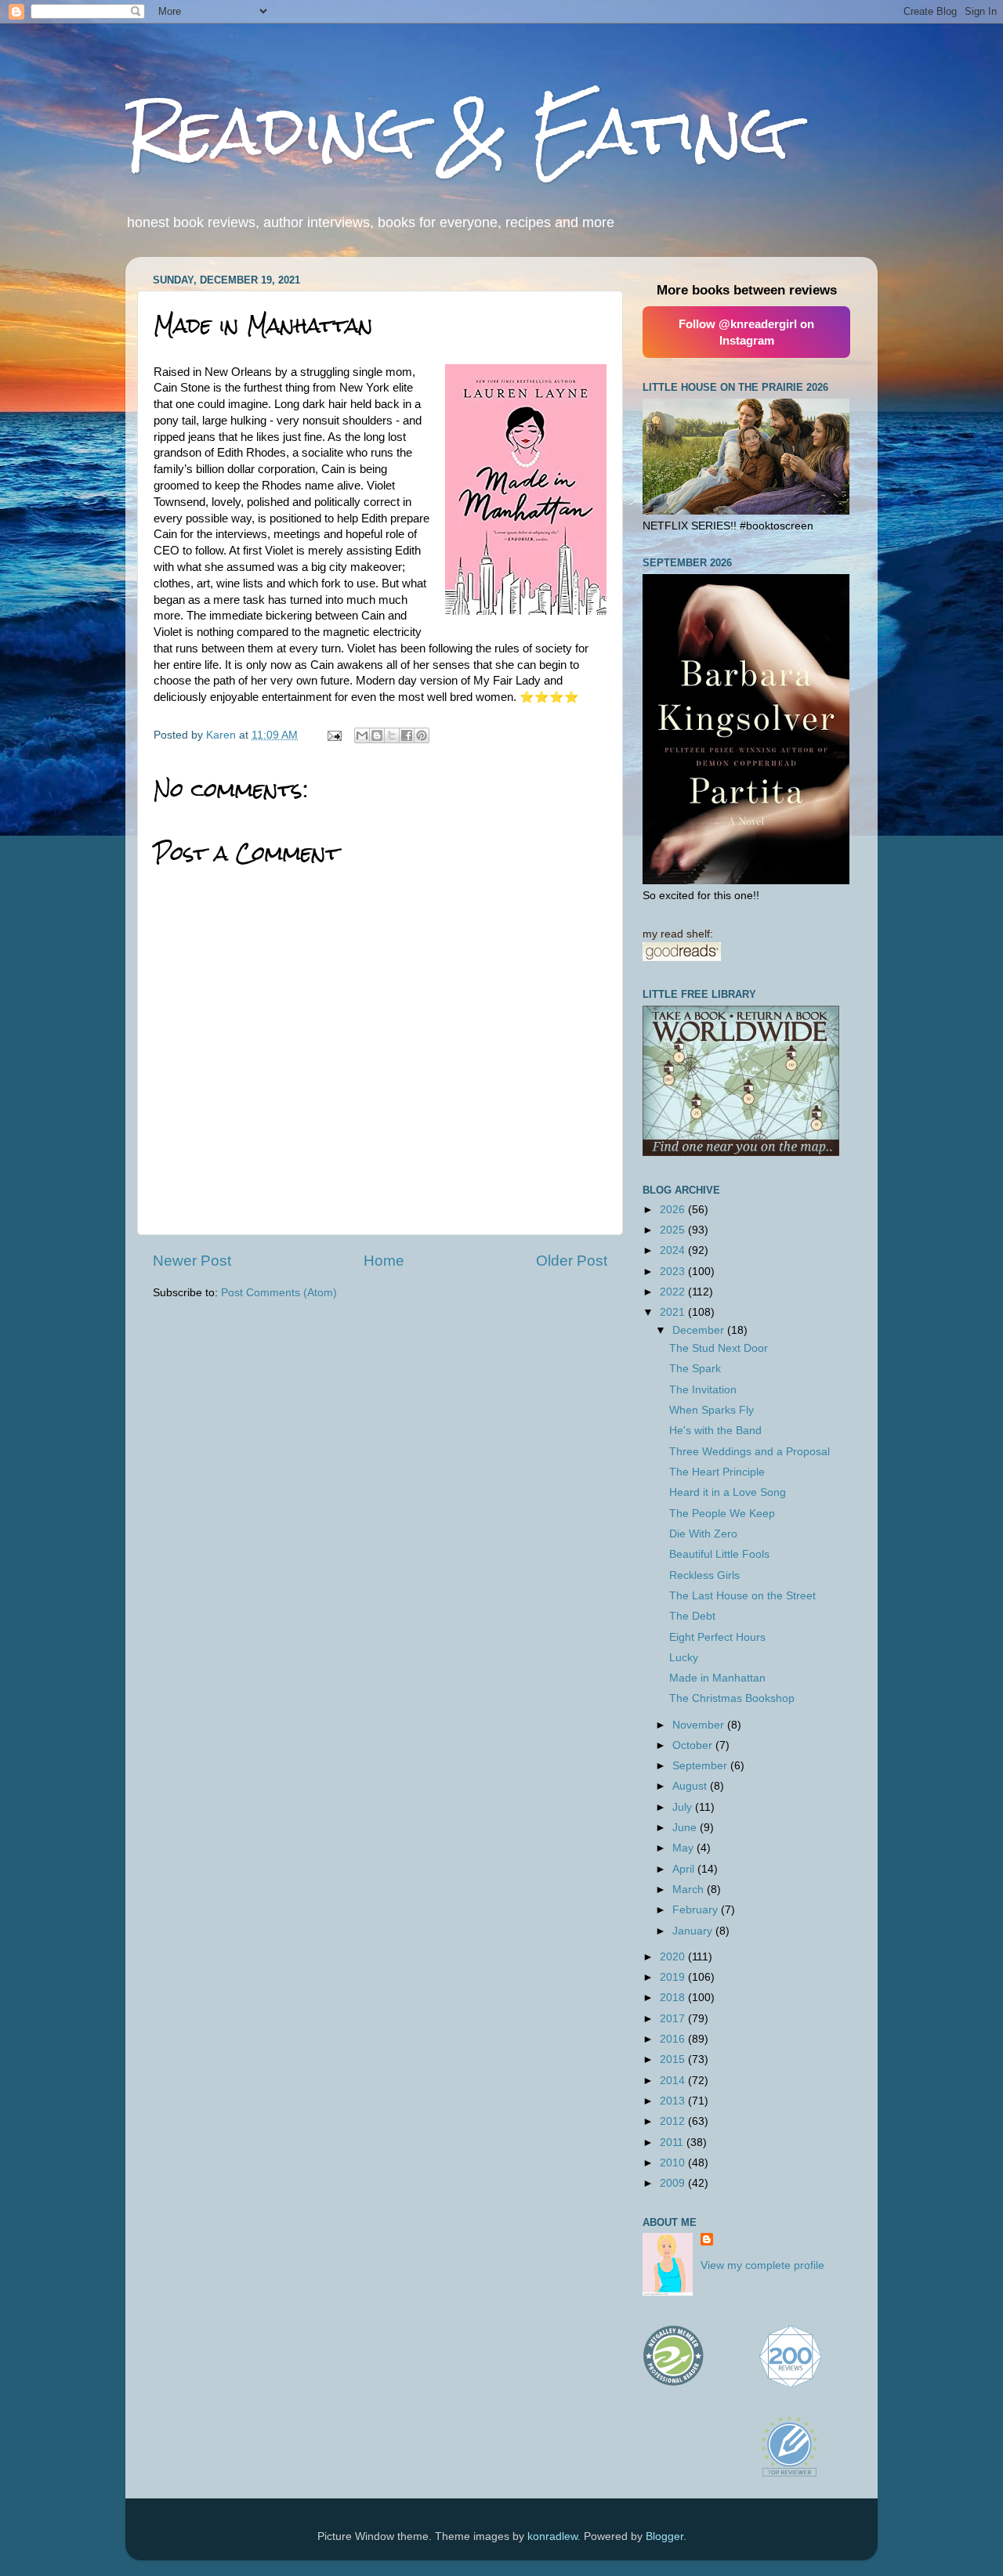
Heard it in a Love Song (728, 1492)
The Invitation (703, 1390)
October (694, 1745)
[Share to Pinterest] (422, 735)
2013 (674, 2101)
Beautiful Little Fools (719, 1554)
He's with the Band (715, 1431)
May (684, 1848)
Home (384, 1261)
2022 (674, 1292)
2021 (674, 1312)
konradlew (552, 2536)
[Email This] (362, 735)
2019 (674, 1977)
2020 (674, 1957)
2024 (674, 1250)
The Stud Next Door (719, 1348)
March (690, 1890)
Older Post (572, 1261)
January (694, 1931)
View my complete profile (762, 2265)
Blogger (664, 2536)
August (691, 1786)
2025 (674, 1230)
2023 (674, 1272)
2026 (674, 1210)
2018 (674, 1998)
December (700, 1330)
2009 (674, 2183)
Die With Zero (703, 1534)
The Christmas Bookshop (732, 1698)
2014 (674, 2081)
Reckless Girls (704, 1575)
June (686, 1828)
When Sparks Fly (712, 1410)
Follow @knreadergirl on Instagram (746, 332)
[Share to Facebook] (407, 735)
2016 (674, 2039)
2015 (674, 2059)
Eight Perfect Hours (717, 1637)
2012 (674, 2121)
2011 (673, 2142)
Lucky (684, 1658)
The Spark (695, 1369)
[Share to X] (392, 735)
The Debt (692, 1616)
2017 (674, 2019)
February (697, 1910)
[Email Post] (333, 735)
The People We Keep (722, 1514)
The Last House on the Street (742, 1596)
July (684, 1807)
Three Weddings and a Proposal (750, 1452)
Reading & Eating (457, 130)
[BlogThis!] (377, 735)
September (701, 1766)
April (685, 1869)
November (700, 1725)
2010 (674, 2163)
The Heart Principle (717, 1472)
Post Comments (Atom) (279, 1293)
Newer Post (192, 1261)
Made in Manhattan (717, 1678)
